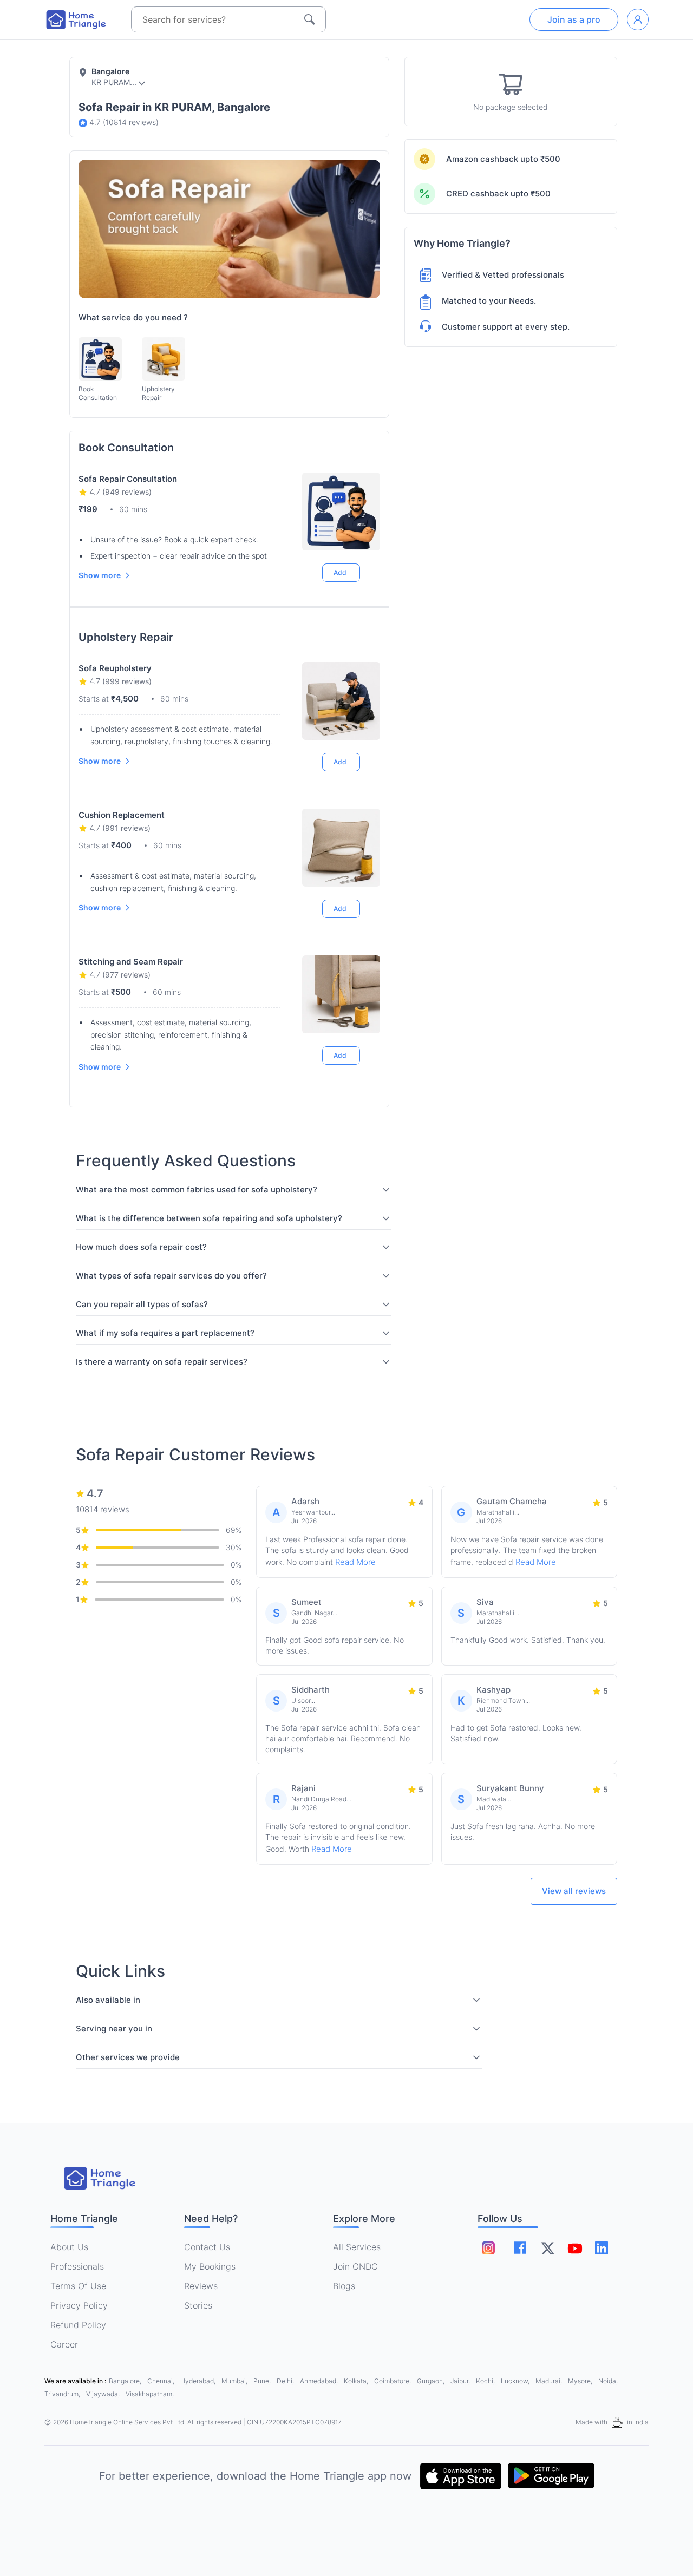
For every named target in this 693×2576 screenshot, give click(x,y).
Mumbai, (235, 2381)
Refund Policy (78, 2325)
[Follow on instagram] (488, 2248)
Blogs (344, 2286)
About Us (69, 2247)
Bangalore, (126, 2381)
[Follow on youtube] (574, 2248)
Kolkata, (357, 2381)
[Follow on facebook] (520, 2248)
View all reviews (574, 1891)
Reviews (201, 2286)
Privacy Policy (79, 2305)
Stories (198, 2305)
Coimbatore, (393, 2381)
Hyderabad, (199, 2381)
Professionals (77, 2266)
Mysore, (581, 2381)
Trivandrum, (63, 2394)
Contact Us (207, 2247)
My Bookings (210, 2266)
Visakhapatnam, (150, 2394)
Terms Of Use (78, 2286)
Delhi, (286, 2381)
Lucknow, (516, 2381)
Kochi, (486, 2381)
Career (64, 2344)
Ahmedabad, (320, 2381)
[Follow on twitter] (547, 2248)
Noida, (608, 2381)
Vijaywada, (104, 2394)
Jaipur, (461, 2381)
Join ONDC (355, 2266)
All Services (357, 2247)
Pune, (263, 2381)
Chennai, (162, 2381)
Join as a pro (574, 19)
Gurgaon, (432, 2381)
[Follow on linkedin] (602, 2248)
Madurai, (550, 2381)
